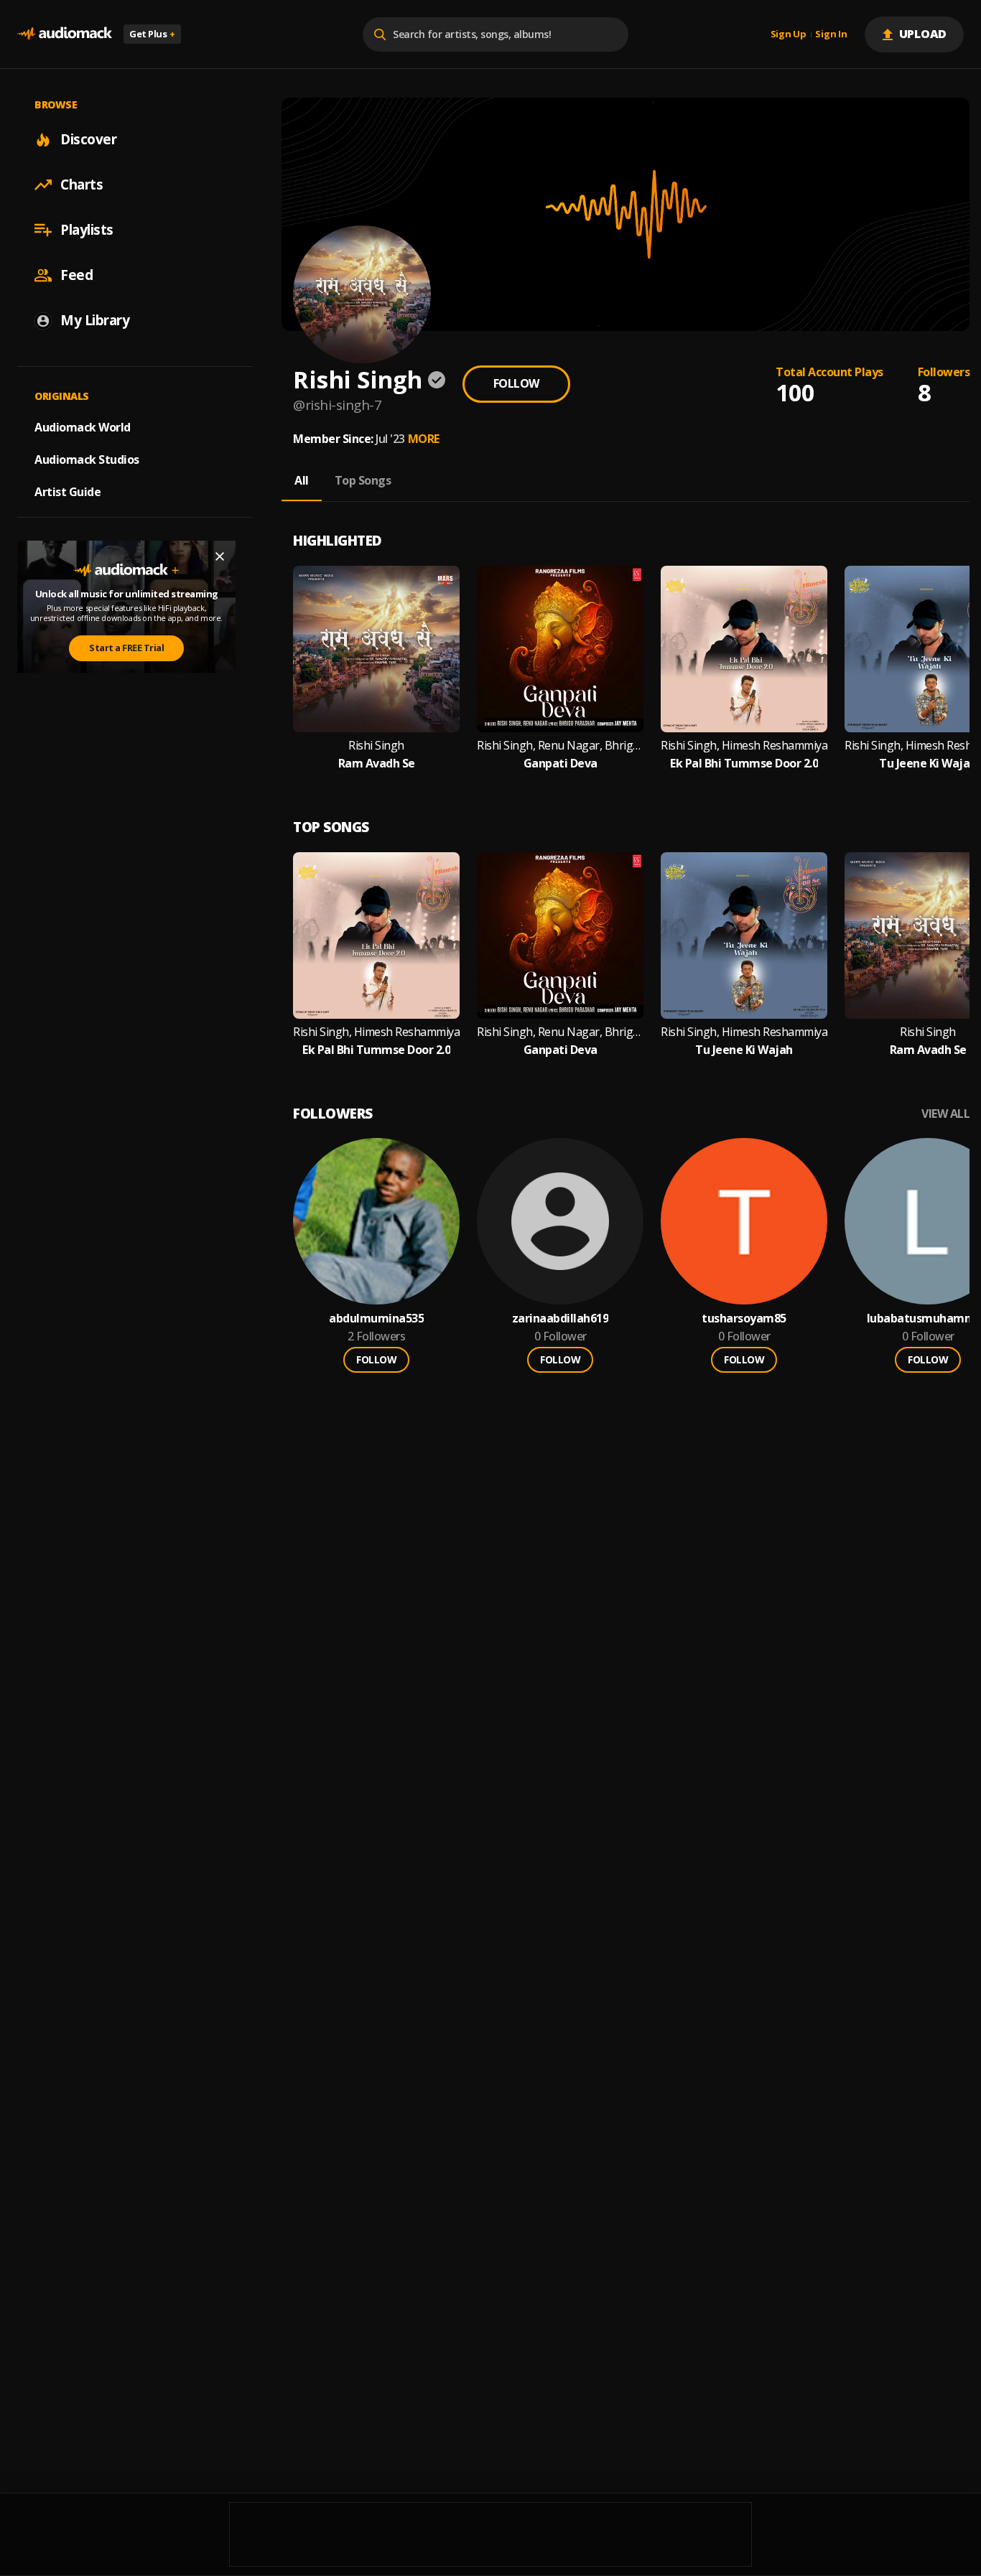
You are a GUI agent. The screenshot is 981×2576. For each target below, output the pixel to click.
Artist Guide (68, 492)
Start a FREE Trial (126, 648)
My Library (95, 320)
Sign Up (789, 34)
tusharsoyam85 (744, 1319)
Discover (88, 139)
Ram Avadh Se (377, 764)
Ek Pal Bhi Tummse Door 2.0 (744, 764)
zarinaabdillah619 (561, 1319)
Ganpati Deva (561, 764)
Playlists (87, 230)
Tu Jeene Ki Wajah (928, 764)
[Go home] (65, 34)
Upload (923, 34)
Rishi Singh (376, 746)
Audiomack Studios (87, 459)
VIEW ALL (945, 1114)
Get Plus (152, 34)
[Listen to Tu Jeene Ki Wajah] (744, 935)
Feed (76, 275)
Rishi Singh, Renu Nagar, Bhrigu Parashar (560, 746)
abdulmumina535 (376, 1319)
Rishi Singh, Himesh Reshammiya (744, 746)
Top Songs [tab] (363, 480)
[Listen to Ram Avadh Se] (376, 649)
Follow (516, 383)
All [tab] (302, 480)
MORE (424, 439)
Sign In (831, 34)
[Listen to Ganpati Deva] (560, 649)
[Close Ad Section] (220, 556)
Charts (82, 185)
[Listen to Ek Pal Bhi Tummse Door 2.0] (744, 649)
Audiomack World (83, 427)
